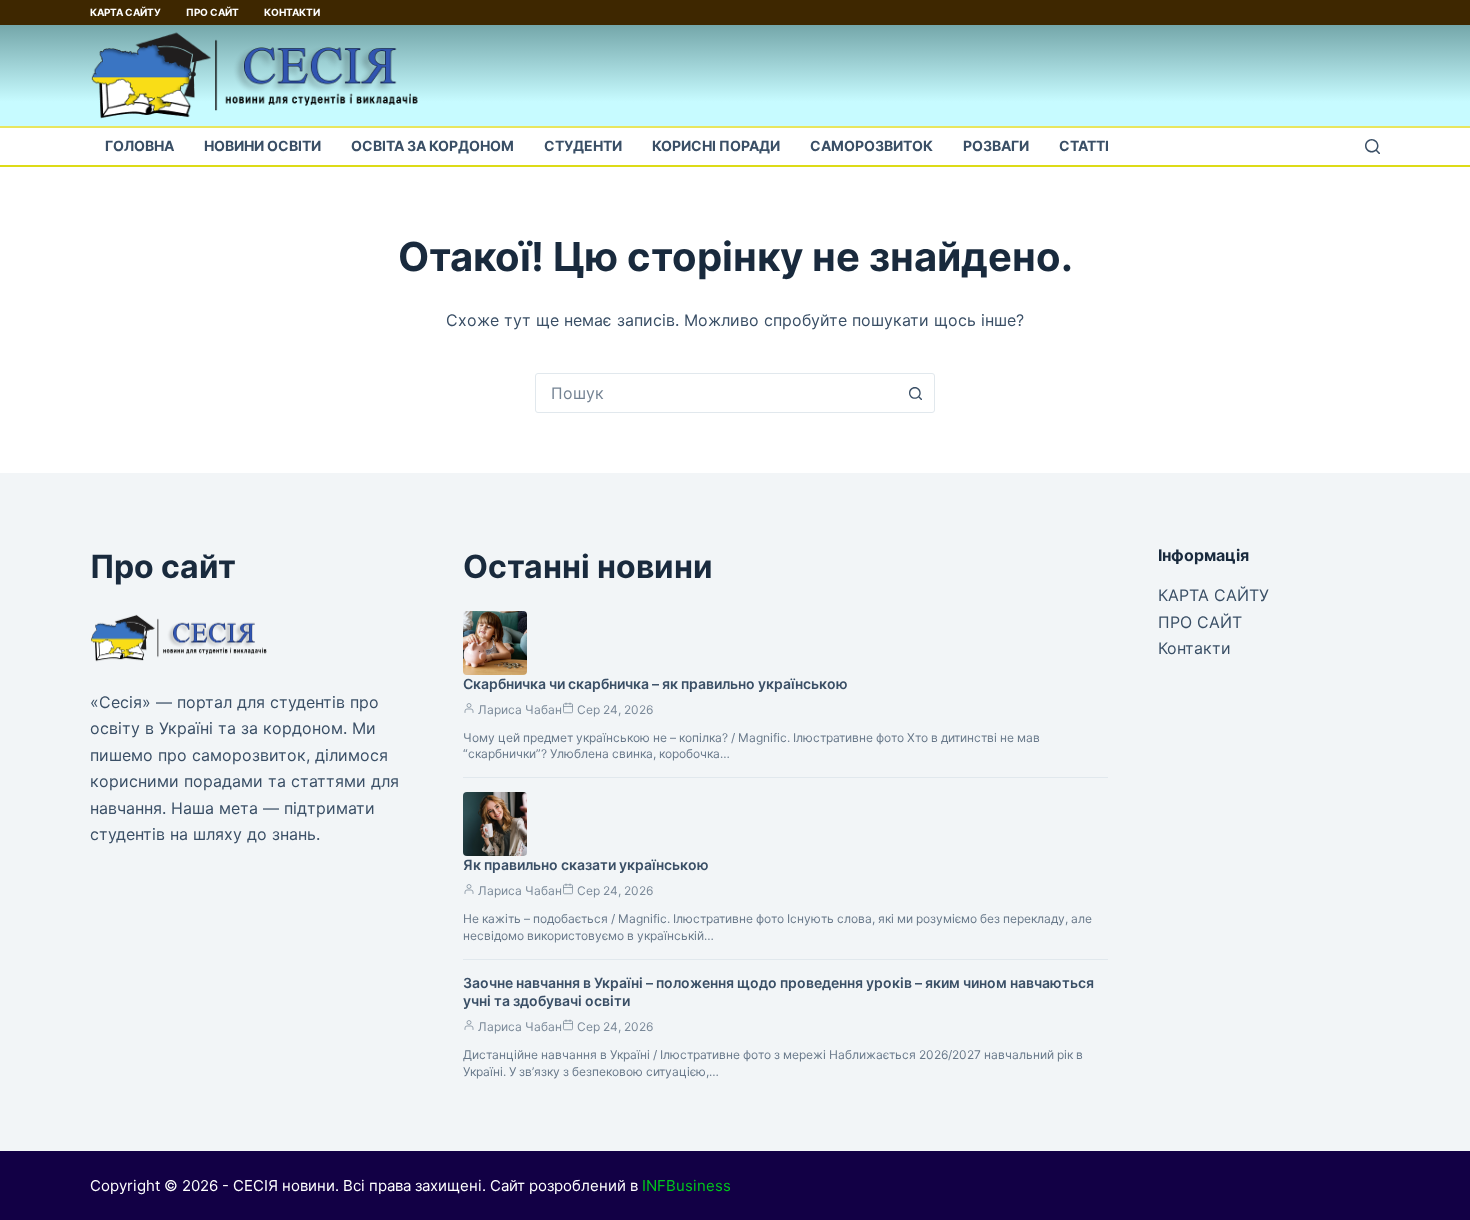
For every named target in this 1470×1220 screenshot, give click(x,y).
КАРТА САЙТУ (125, 12)
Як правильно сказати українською (586, 864)
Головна (139, 145)
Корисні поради (716, 145)
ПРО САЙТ (212, 12)
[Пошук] (1372, 146)
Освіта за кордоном (432, 145)
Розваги (996, 145)
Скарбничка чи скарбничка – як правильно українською (655, 683)
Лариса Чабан (520, 709)
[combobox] (716, 393)
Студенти (583, 145)
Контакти (292, 12)
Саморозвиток (871, 145)
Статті (1084, 145)
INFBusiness (686, 1185)
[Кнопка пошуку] (915, 393)
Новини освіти (262, 145)
